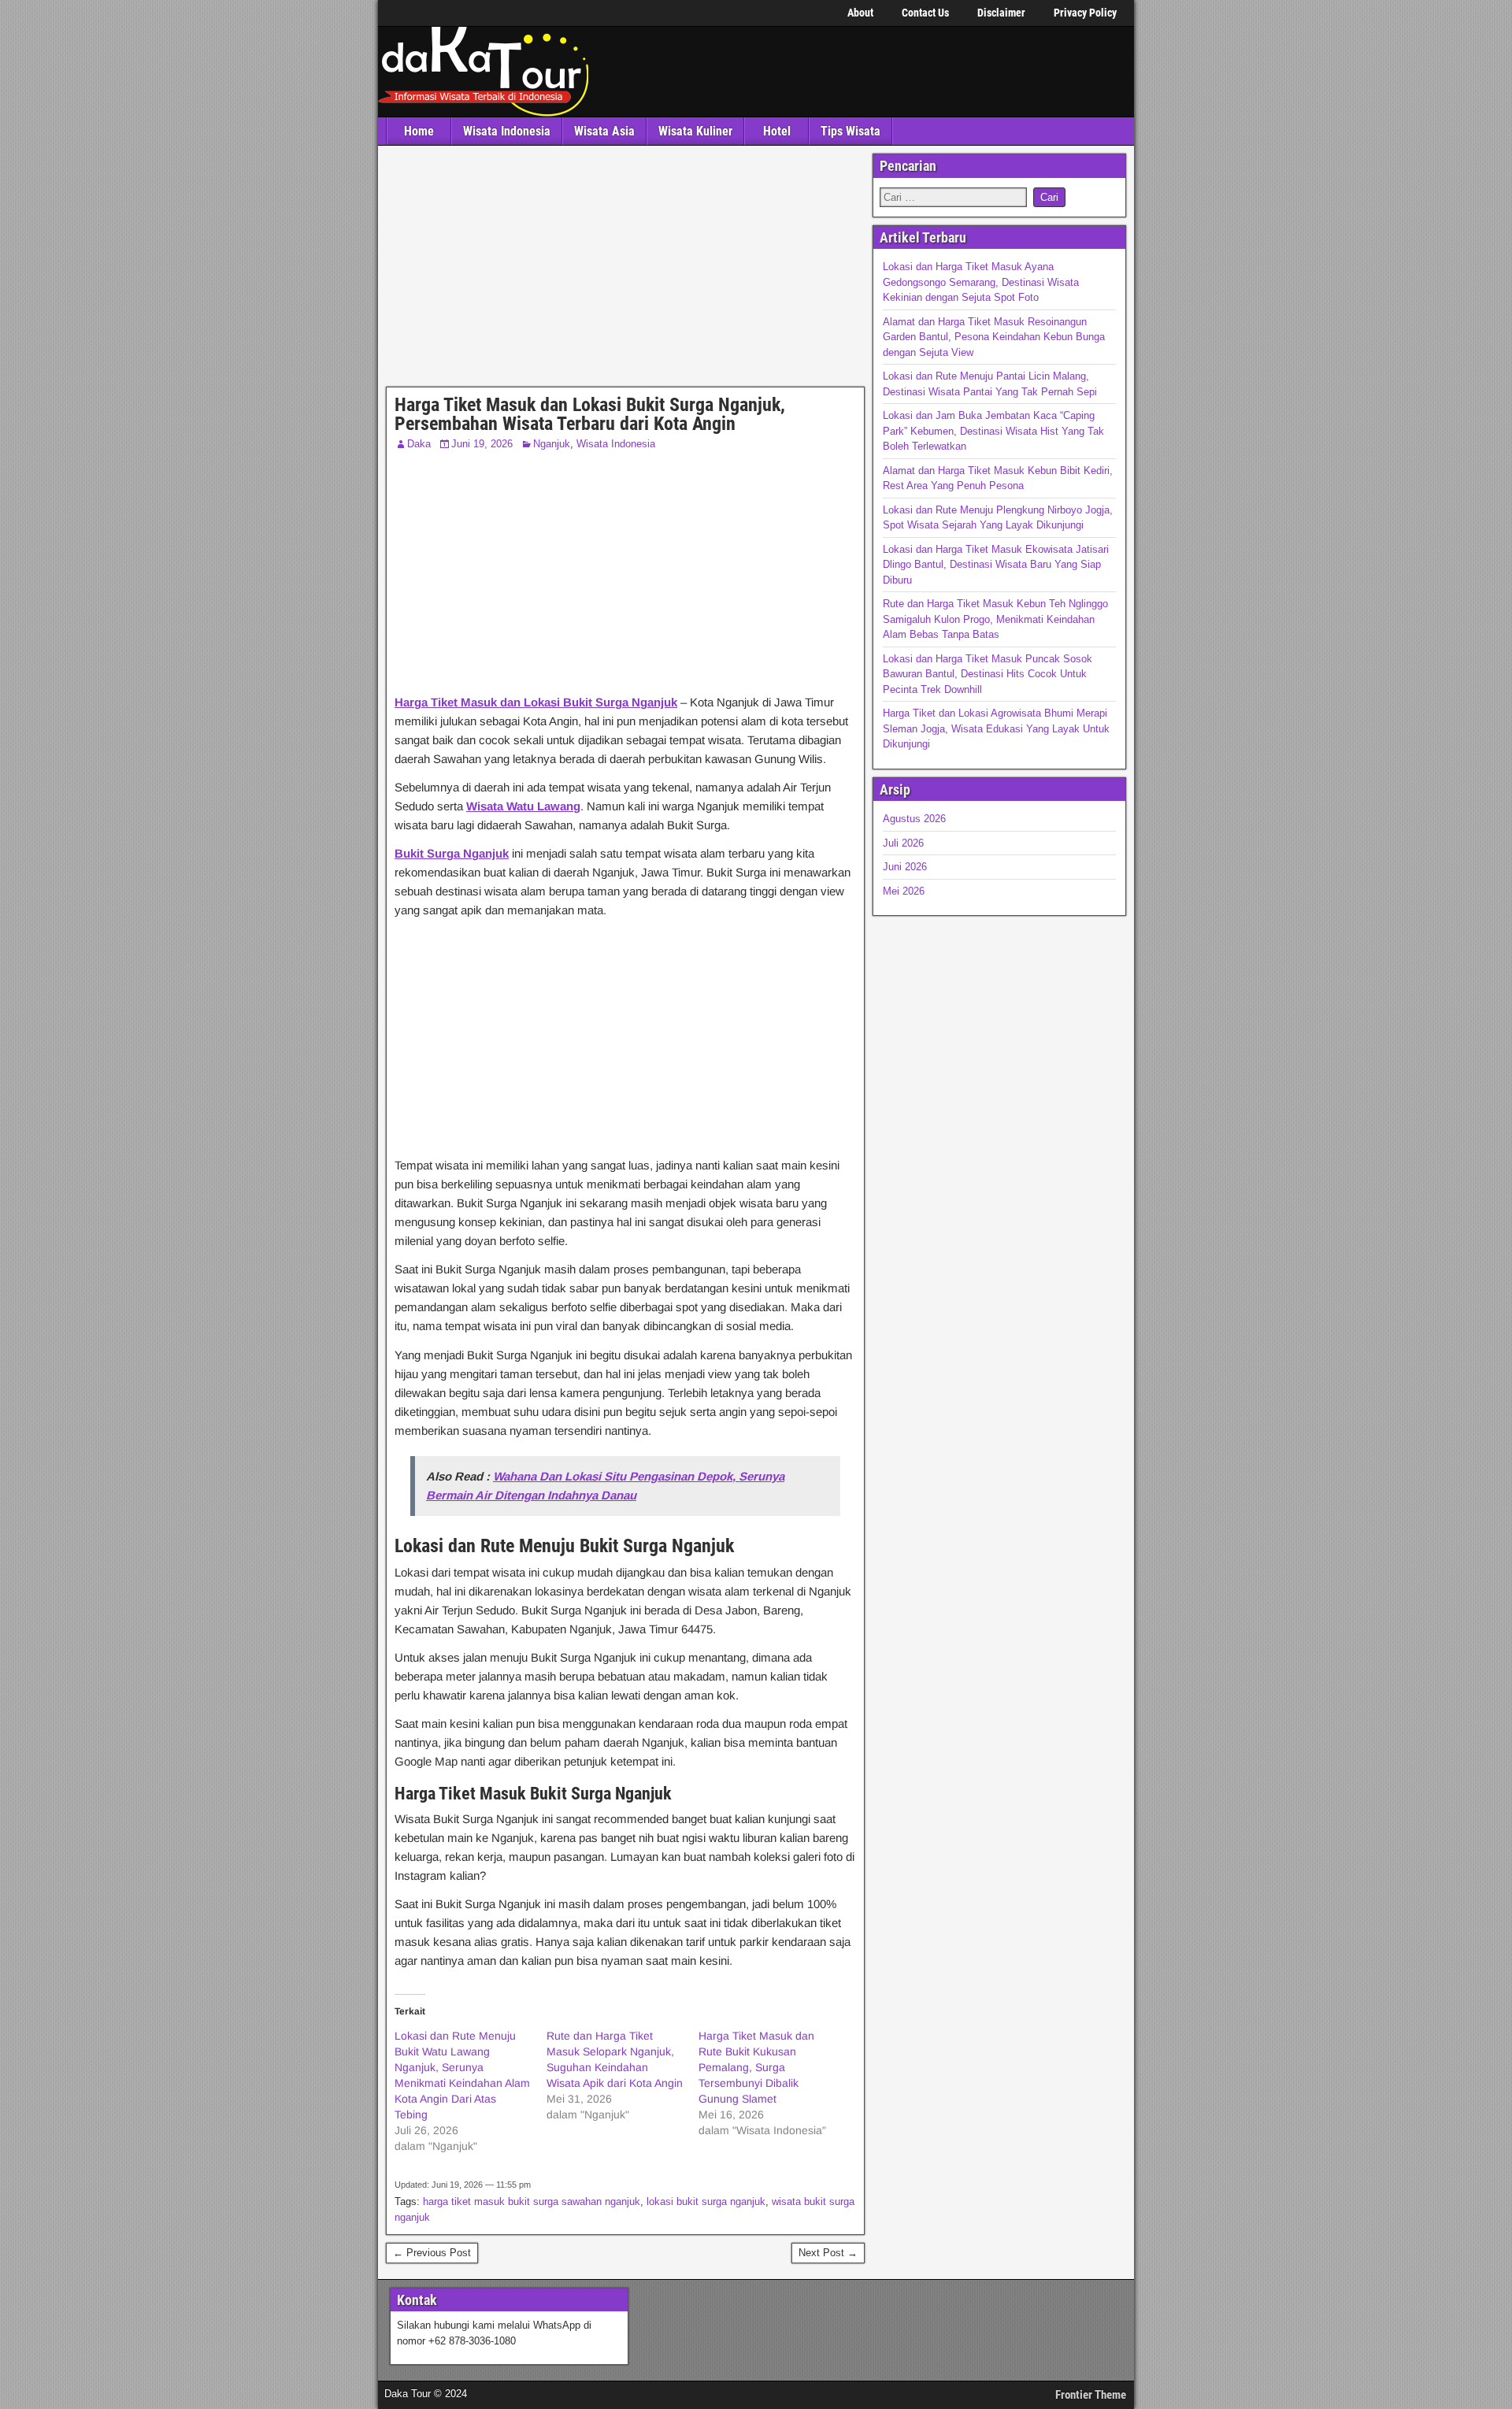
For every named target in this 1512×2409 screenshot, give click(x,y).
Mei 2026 (904, 891)
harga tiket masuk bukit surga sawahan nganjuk (532, 2201)
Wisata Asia (604, 131)
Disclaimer (1001, 13)
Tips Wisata (850, 131)
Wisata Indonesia (507, 131)
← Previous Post (432, 2253)
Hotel (777, 131)
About (860, 13)
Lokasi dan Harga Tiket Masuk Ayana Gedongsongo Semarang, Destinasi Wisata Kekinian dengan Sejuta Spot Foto (981, 282)
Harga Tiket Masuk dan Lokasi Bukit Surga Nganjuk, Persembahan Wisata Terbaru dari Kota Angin (590, 414)
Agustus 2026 (914, 819)
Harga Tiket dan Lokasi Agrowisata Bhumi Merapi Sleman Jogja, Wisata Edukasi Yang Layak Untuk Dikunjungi (996, 728)
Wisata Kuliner (695, 131)
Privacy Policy (1085, 13)
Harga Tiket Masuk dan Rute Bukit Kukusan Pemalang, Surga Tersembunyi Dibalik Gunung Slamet (756, 2067)
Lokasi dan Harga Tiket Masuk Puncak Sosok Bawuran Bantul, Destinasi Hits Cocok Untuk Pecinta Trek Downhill (988, 674)
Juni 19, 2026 (482, 444)
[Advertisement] (625, 270)
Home (419, 131)
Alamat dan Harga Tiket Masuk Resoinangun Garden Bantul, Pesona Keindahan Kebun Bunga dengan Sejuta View (994, 337)
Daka (419, 444)
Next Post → (828, 2253)
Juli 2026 (903, 843)
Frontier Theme (1091, 2395)
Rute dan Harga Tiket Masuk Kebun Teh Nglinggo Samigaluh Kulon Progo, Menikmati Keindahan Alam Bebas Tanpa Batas (995, 619)
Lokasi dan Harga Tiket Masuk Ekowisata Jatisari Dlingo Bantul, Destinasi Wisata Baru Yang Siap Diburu (996, 565)
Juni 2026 (905, 867)
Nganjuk (552, 444)
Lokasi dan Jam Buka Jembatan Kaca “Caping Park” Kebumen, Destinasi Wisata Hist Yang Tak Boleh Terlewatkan (993, 431)
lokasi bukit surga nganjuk (706, 2201)
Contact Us (925, 13)
